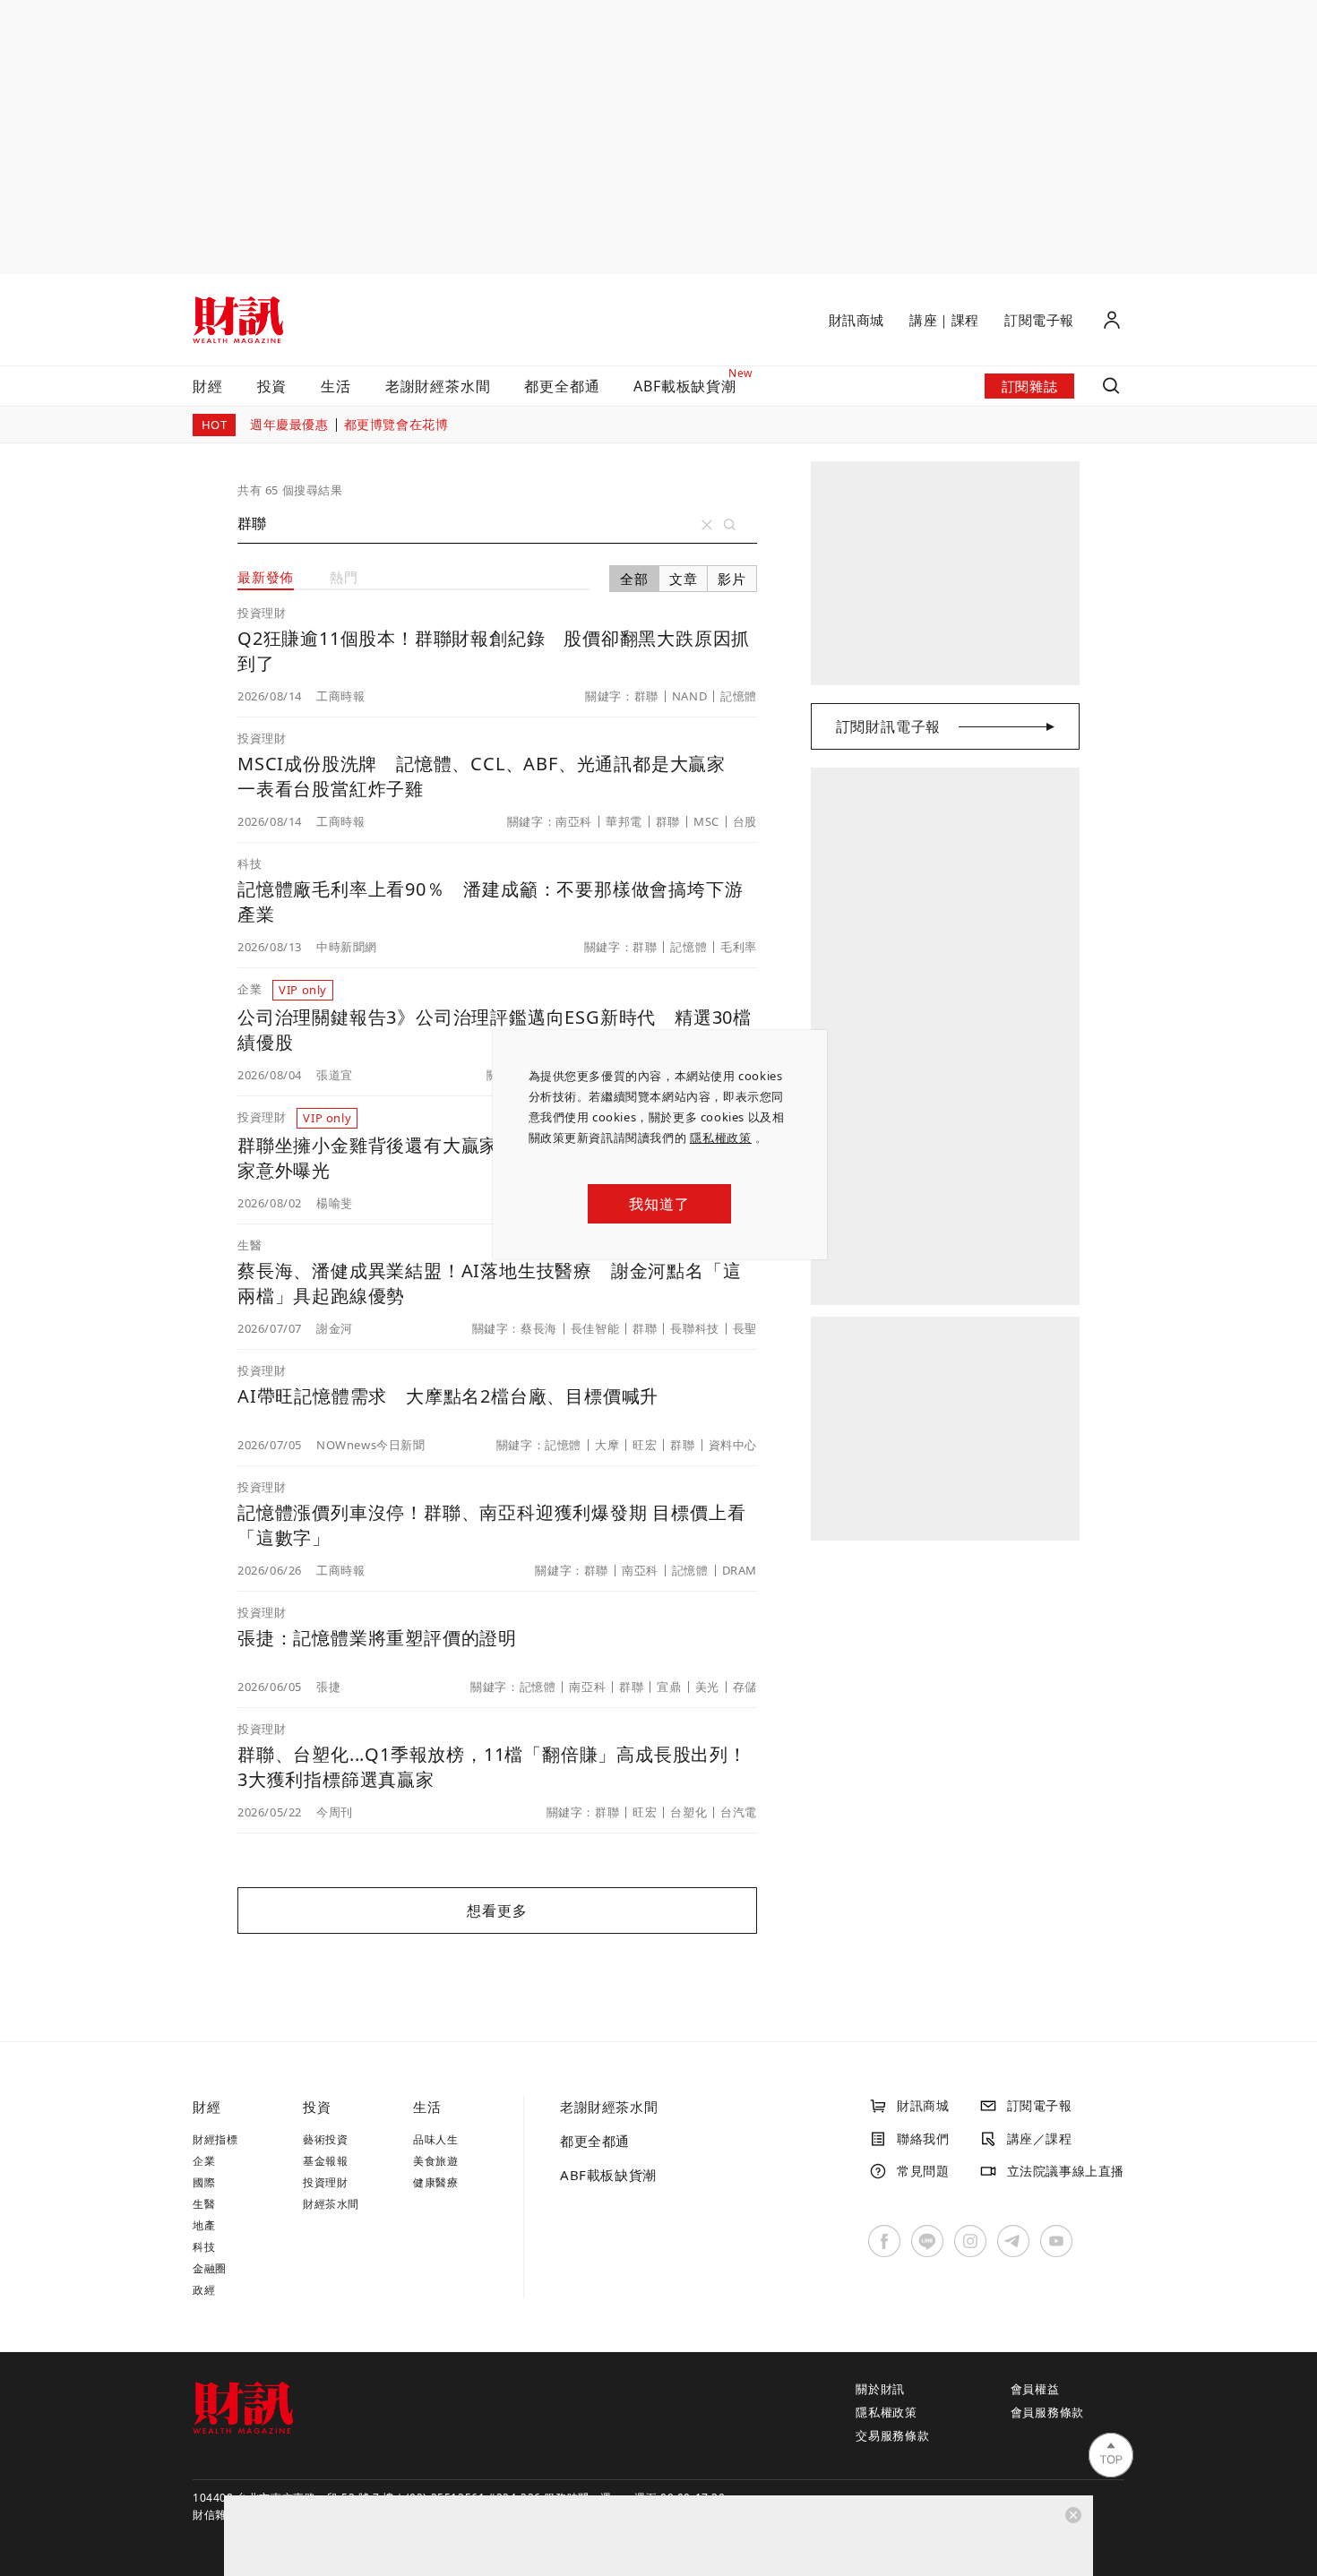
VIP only (303, 990)
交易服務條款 (893, 2435)
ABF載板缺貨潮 (608, 2175)
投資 (272, 386)
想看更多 (497, 1911)
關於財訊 (880, 2389)
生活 (336, 386)
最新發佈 (266, 577)
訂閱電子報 (1039, 320)
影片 (732, 579)
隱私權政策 (721, 1138)
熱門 (344, 577)
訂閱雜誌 (1029, 386)
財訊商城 (856, 320)
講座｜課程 (944, 320)
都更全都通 (562, 386)
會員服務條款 (1048, 2412)
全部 (634, 579)
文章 (684, 579)
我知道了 (659, 1204)
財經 (208, 386)
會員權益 (1035, 2389)
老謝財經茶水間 (438, 386)
